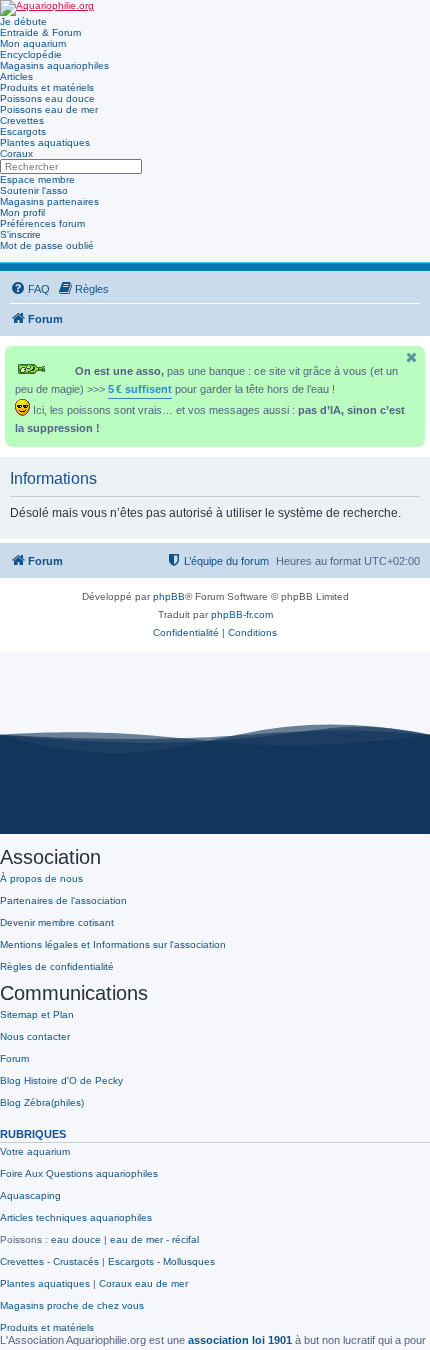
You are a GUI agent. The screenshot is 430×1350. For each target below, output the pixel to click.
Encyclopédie (31, 54)
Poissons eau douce (47, 98)
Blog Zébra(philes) (42, 1102)
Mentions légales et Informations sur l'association (113, 944)
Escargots (23, 131)
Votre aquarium (35, 1151)
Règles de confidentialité (57, 966)
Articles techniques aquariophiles (76, 1217)
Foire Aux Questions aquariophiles (79, 1173)
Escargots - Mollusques (161, 1261)
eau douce (76, 1239)
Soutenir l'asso (34, 190)
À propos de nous (41, 878)
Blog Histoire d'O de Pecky (61, 1080)
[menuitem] (30, 289)
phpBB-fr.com (242, 614)
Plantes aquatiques (45, 142)
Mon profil (22, 212)
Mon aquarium (33, 43)
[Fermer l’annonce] (412, 357)
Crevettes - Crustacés (49, 1261)
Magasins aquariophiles (54, 65)
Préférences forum (42, 223)
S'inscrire (20, 234)
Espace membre (37, 179)
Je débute (23, 21)
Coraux (16, 153)
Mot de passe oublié (47, 245)
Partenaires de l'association (63, 900)
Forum (14, 1058)
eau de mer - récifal (154, 1239)
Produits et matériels (47, 87)
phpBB (169, 596)
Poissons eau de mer (49, 109)
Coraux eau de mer (143, 1283)
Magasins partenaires (49, 201)
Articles (16, 76)
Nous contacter (35, 1036)
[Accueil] (47, 8)
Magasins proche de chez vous (72, 1305)
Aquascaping (30, 1195)
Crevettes (22, 120)
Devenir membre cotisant (57, 922)
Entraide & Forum (40, 32)
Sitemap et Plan (37, 1014)
